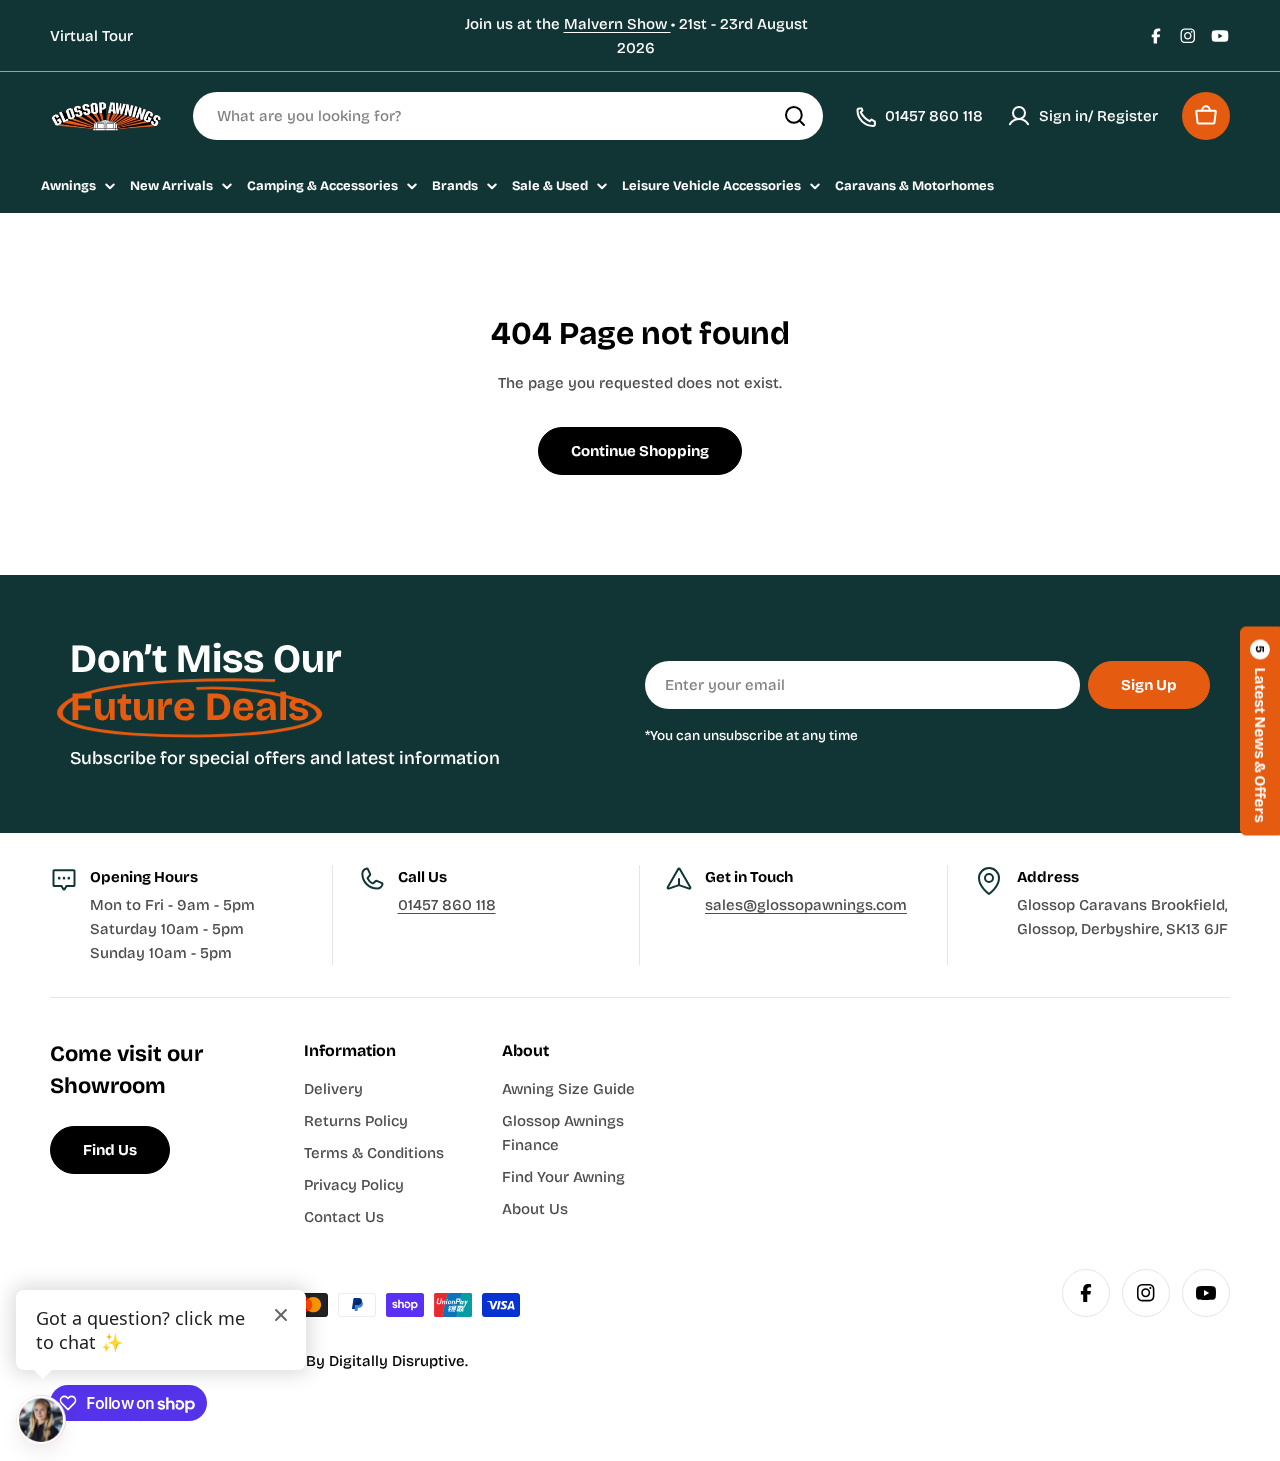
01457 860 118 (447, 905)
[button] (1260, 730)
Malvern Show (617, 24)
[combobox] (508, 116)
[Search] (795, 116)
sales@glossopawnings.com (806, 905)
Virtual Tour (91, 36)
